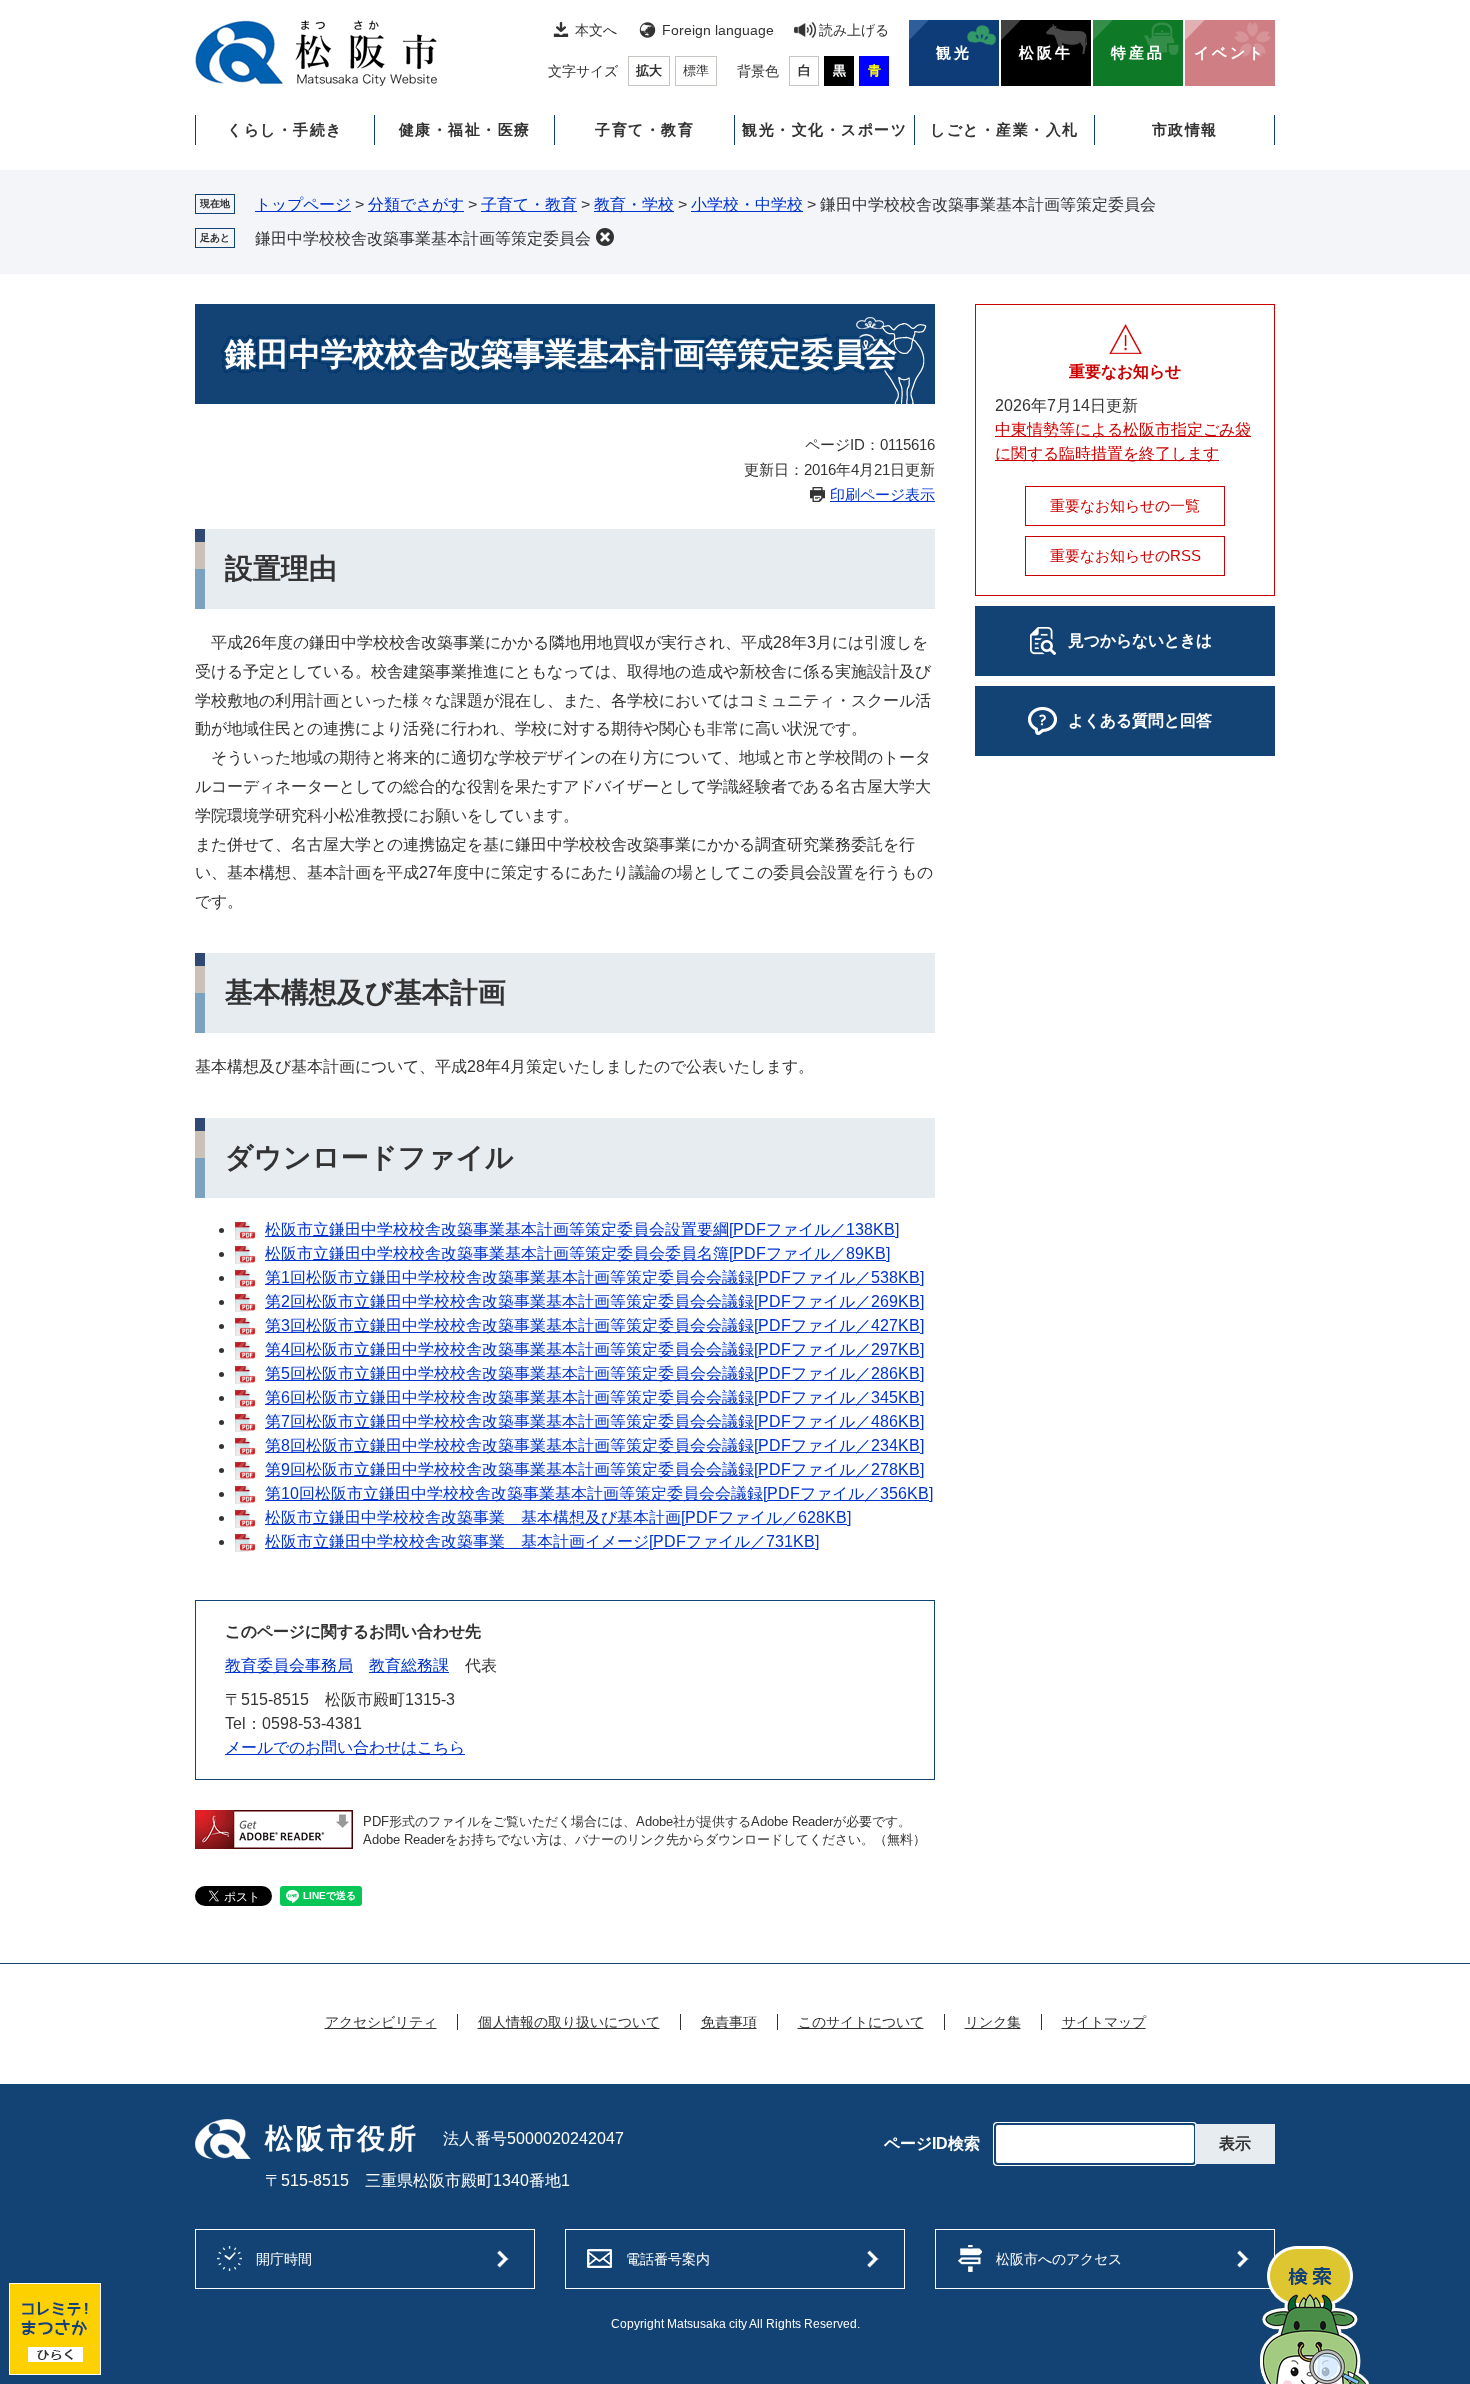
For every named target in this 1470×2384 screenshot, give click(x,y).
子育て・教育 (644, 129)
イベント (1230, 53)
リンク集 (993, 2022)
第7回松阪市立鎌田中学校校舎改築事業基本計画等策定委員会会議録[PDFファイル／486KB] (594, 1421)
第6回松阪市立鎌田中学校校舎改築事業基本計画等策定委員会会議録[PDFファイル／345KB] (594, 1397)
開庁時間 (284, 2259)
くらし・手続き (285, 129)
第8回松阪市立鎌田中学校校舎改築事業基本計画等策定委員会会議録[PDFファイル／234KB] (594, 1445)
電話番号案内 (668, 2259)
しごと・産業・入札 (1004, 129)
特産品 (1138, 53)
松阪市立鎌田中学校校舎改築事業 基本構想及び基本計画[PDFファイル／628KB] (558, 1517)
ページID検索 (932, 2144)
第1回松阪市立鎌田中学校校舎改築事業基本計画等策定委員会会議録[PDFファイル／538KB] (594, 1277)
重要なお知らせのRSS (1125, 555)
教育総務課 (409, 1665)
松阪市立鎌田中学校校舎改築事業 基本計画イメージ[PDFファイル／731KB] (542, 1541)
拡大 (649, 70)
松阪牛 (1046, 53)
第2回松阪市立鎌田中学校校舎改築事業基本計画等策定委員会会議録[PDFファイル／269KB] (594, 1301)
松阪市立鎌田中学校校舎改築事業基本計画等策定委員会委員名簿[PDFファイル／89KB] (577, 1253)
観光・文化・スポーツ (824, 129)
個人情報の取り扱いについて (569, 2022)
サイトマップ (1104, 2022)
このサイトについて (861, 2022)
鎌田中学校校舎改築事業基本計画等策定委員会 (423, 238)
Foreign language (718, 30)
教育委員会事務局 (289, 1665)
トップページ (303, 204)
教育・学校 (634, 204)
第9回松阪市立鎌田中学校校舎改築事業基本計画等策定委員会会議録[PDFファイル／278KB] (594, 1469)
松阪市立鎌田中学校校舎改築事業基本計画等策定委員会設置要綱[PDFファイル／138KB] (582, 1229)
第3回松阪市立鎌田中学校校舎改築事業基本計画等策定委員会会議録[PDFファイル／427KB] (594, 1325)
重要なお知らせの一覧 (1125, 505)
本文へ (596, 30)
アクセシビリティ (381, 2022)
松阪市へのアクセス (1059, 2259)
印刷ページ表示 (882, 494)
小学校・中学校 (747, 204)
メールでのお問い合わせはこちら (345, 1747)
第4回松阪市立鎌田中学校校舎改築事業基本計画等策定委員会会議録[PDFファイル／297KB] (594, 1349)
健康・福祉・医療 (465, 129)
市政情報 (1185, 129)
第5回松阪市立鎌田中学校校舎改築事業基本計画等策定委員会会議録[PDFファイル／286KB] (594, 1373)
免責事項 (729, 2022)
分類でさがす (416, 204)
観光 (954, 53)
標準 (696, 70)
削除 (605, 237)
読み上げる (854, 30)
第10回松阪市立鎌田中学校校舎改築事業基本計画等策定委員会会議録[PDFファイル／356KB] (599, 1493)
